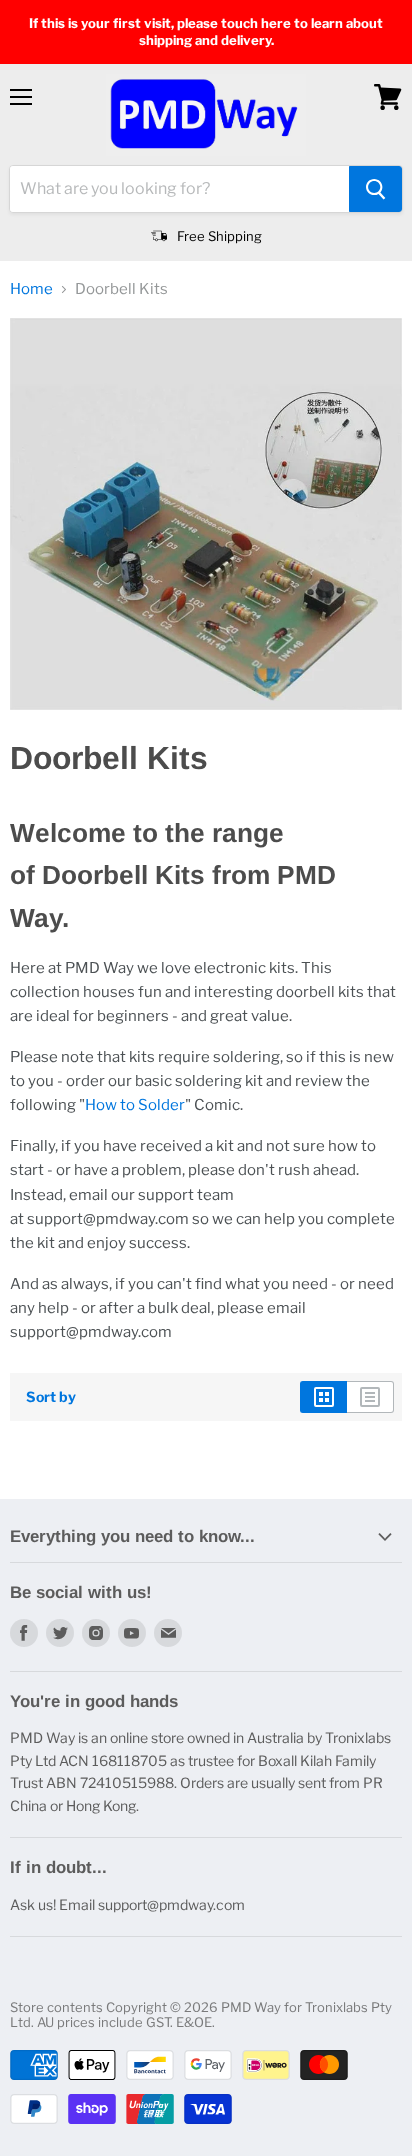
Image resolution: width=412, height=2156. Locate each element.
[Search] (375, 189)
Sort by (51, 1397)
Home (31, 289)
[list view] (370, 1397)
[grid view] (323, 1397)
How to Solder (135, 1105)
